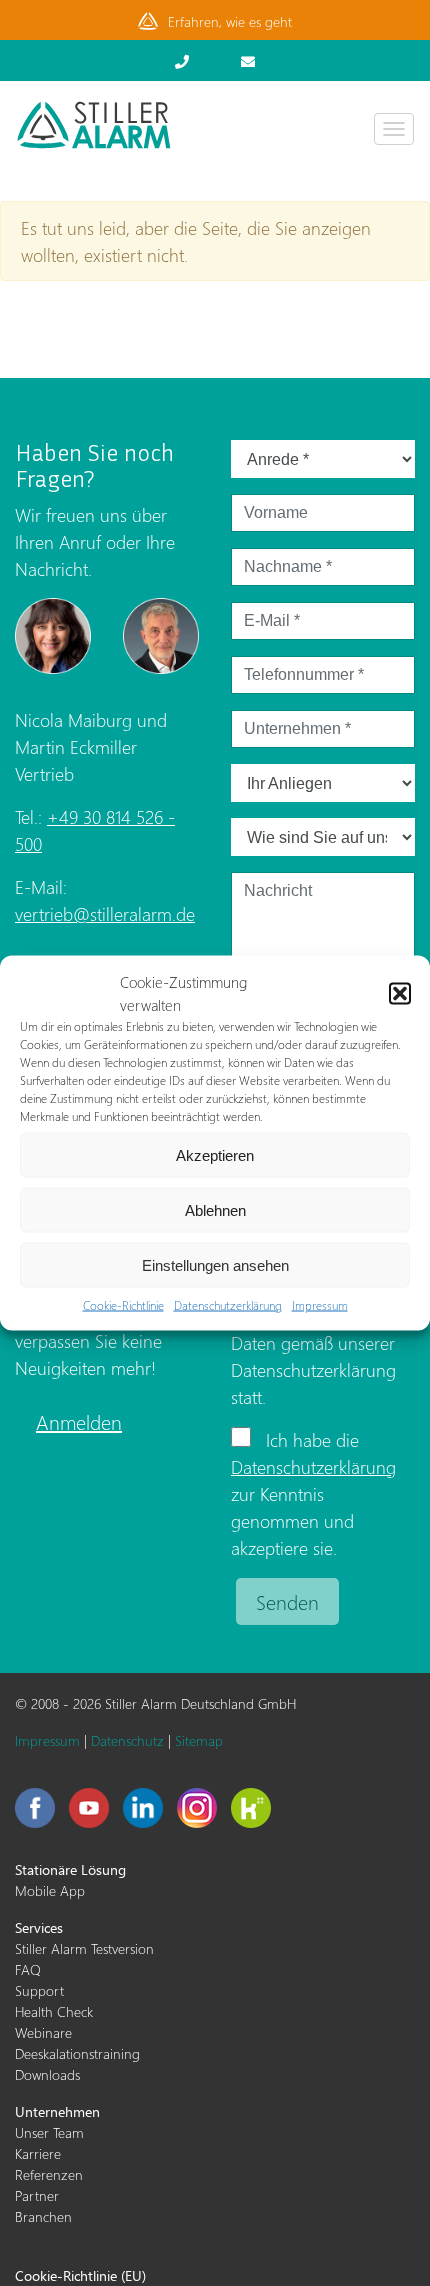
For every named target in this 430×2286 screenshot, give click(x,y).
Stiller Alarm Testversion (84, 1948)
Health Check (54, 2011)
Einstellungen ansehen (215, 1264)
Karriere (38, 2153)
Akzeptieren (215, 1154)
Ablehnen (215, 1209)
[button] (400, 993)
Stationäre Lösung (70, 1869)
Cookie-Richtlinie (123, 1305)
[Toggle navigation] (394, 129)
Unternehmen (57, 2111)
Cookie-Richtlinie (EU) (80, 2275)
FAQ (28, 1969)
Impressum (320, 1305)
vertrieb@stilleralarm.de (105, 913)
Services (39, 1927)
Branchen (43, 2216)
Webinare (43, 2032)
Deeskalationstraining (77, 2053)
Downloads (47, 2074)
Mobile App (50, 1890)
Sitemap (199, 1740)
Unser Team (49, 2132)
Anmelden (79, 1421)
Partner (37, 2195)
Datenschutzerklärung (228, 1305)
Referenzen (49, 2174)
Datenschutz (127, 1740)
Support (39, 1990)
